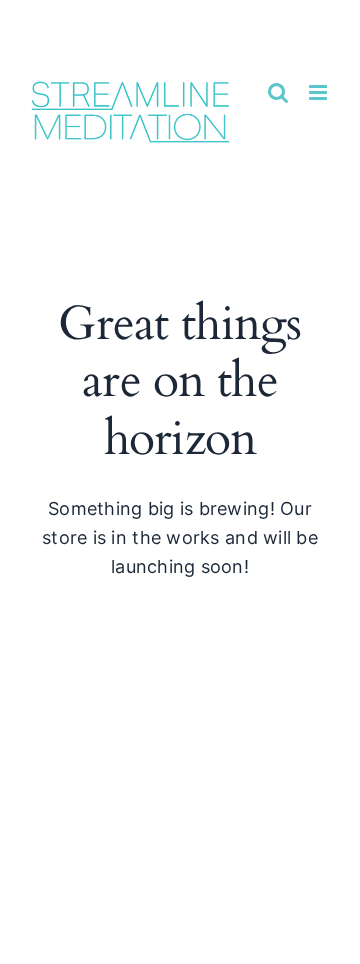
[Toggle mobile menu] (319, 92)
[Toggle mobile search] (278, 92)
